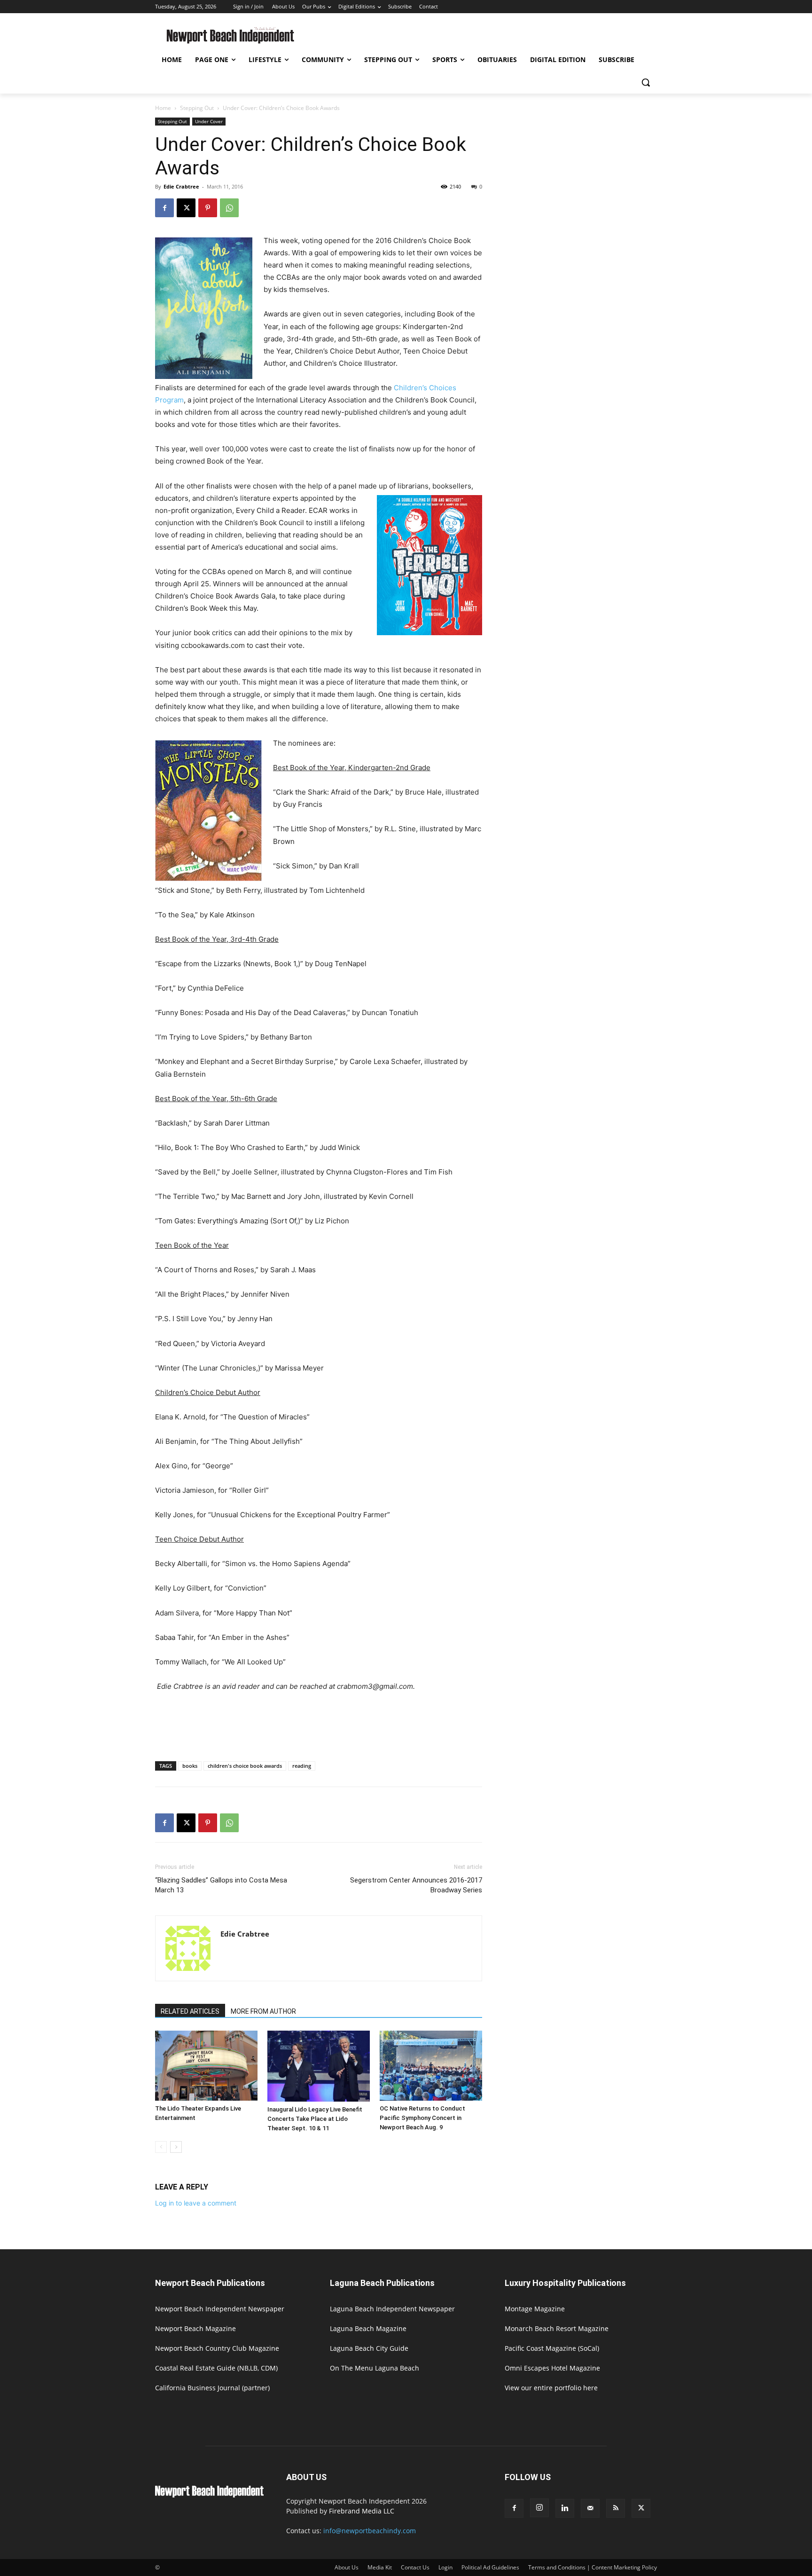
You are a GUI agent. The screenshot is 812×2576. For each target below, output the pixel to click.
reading (302, 1766)
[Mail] (590, 2508)
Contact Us (415, 2567)
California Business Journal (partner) (212, 2388)
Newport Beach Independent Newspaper (220, 2309)
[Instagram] (539, 2508)
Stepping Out (197, 108)
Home (163, 108)
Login (445, 2567)
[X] (186, 208)
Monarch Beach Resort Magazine (557, 2328)
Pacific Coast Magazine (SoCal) (552, 2348)
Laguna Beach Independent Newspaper (392, 2309)
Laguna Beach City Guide (369, 2348)
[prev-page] (161, 2147)
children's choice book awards (245, 1766)
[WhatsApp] (229, 208)
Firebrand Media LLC (362, 2511)
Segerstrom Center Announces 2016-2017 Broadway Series (416, 1885)
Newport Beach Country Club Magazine (217, 2348)
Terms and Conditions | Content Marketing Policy (593, 2567)
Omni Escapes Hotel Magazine (552, 2368)
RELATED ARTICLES (190, 2011)
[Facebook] (164, 208)
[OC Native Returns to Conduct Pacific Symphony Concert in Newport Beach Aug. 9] (431, 2066)
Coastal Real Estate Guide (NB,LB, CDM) (216, 2368)
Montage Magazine (535, 2309)
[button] (646, 82)
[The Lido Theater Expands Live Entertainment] (206, 2066)
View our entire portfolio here (551, 2388)
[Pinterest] (208, 208)
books (190, 1766)
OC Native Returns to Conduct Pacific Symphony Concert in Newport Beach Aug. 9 (422, 2118)
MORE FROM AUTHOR (263, 2011)
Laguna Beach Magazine (368, 2328)
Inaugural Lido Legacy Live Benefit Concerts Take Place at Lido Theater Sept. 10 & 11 (315, 2119)
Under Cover (209, 121)
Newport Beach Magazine (195, 2328)
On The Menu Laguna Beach (375, 2368)
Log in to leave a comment (196, 2203)
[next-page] (176, 2147)
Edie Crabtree (181, 186)
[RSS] (616, 2508)
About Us (347, 2567)
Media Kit (380, 2567)
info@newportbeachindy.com (370, 2531)
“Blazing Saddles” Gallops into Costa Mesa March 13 (221, 1885)
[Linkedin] (565, 2508)
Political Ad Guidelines (490, 2567)
